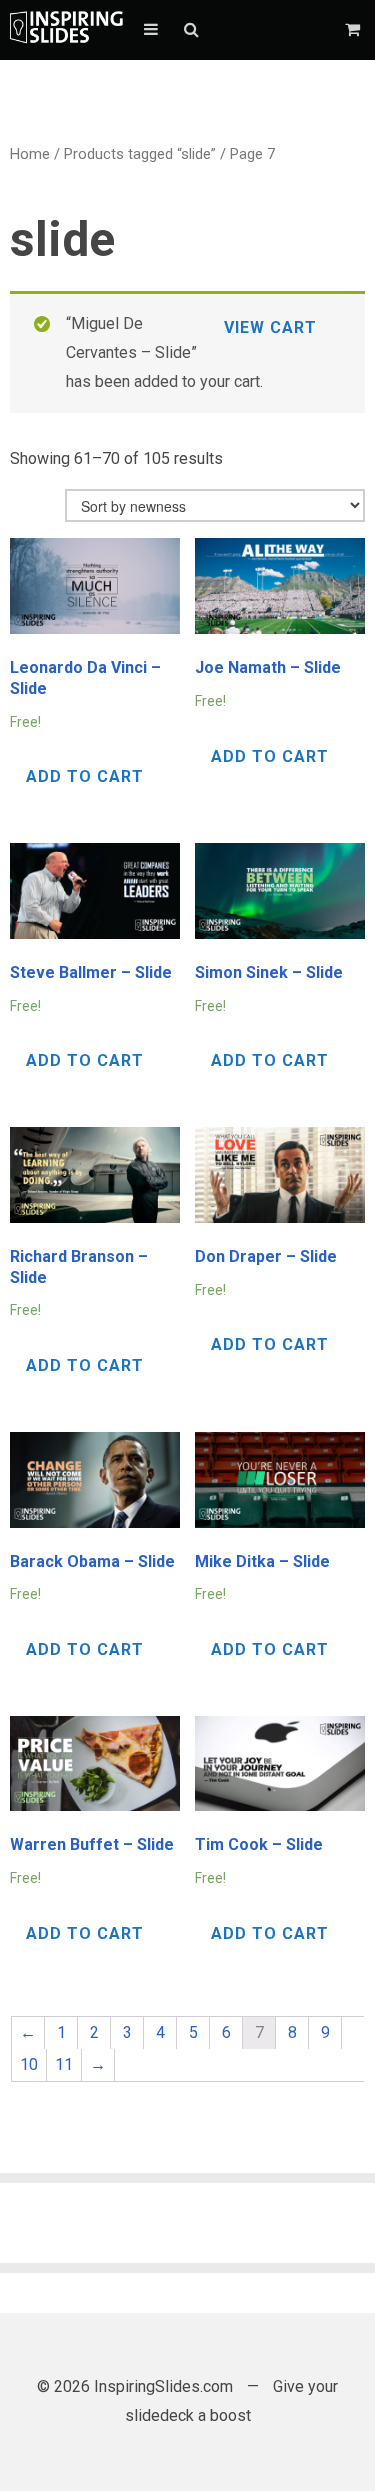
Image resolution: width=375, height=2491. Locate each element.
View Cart (270, 327)
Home (30, 154)
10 (29, 2064)
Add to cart (85, 776)
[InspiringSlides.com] (67, 30)
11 (64, 2064)
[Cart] (355, 29)
